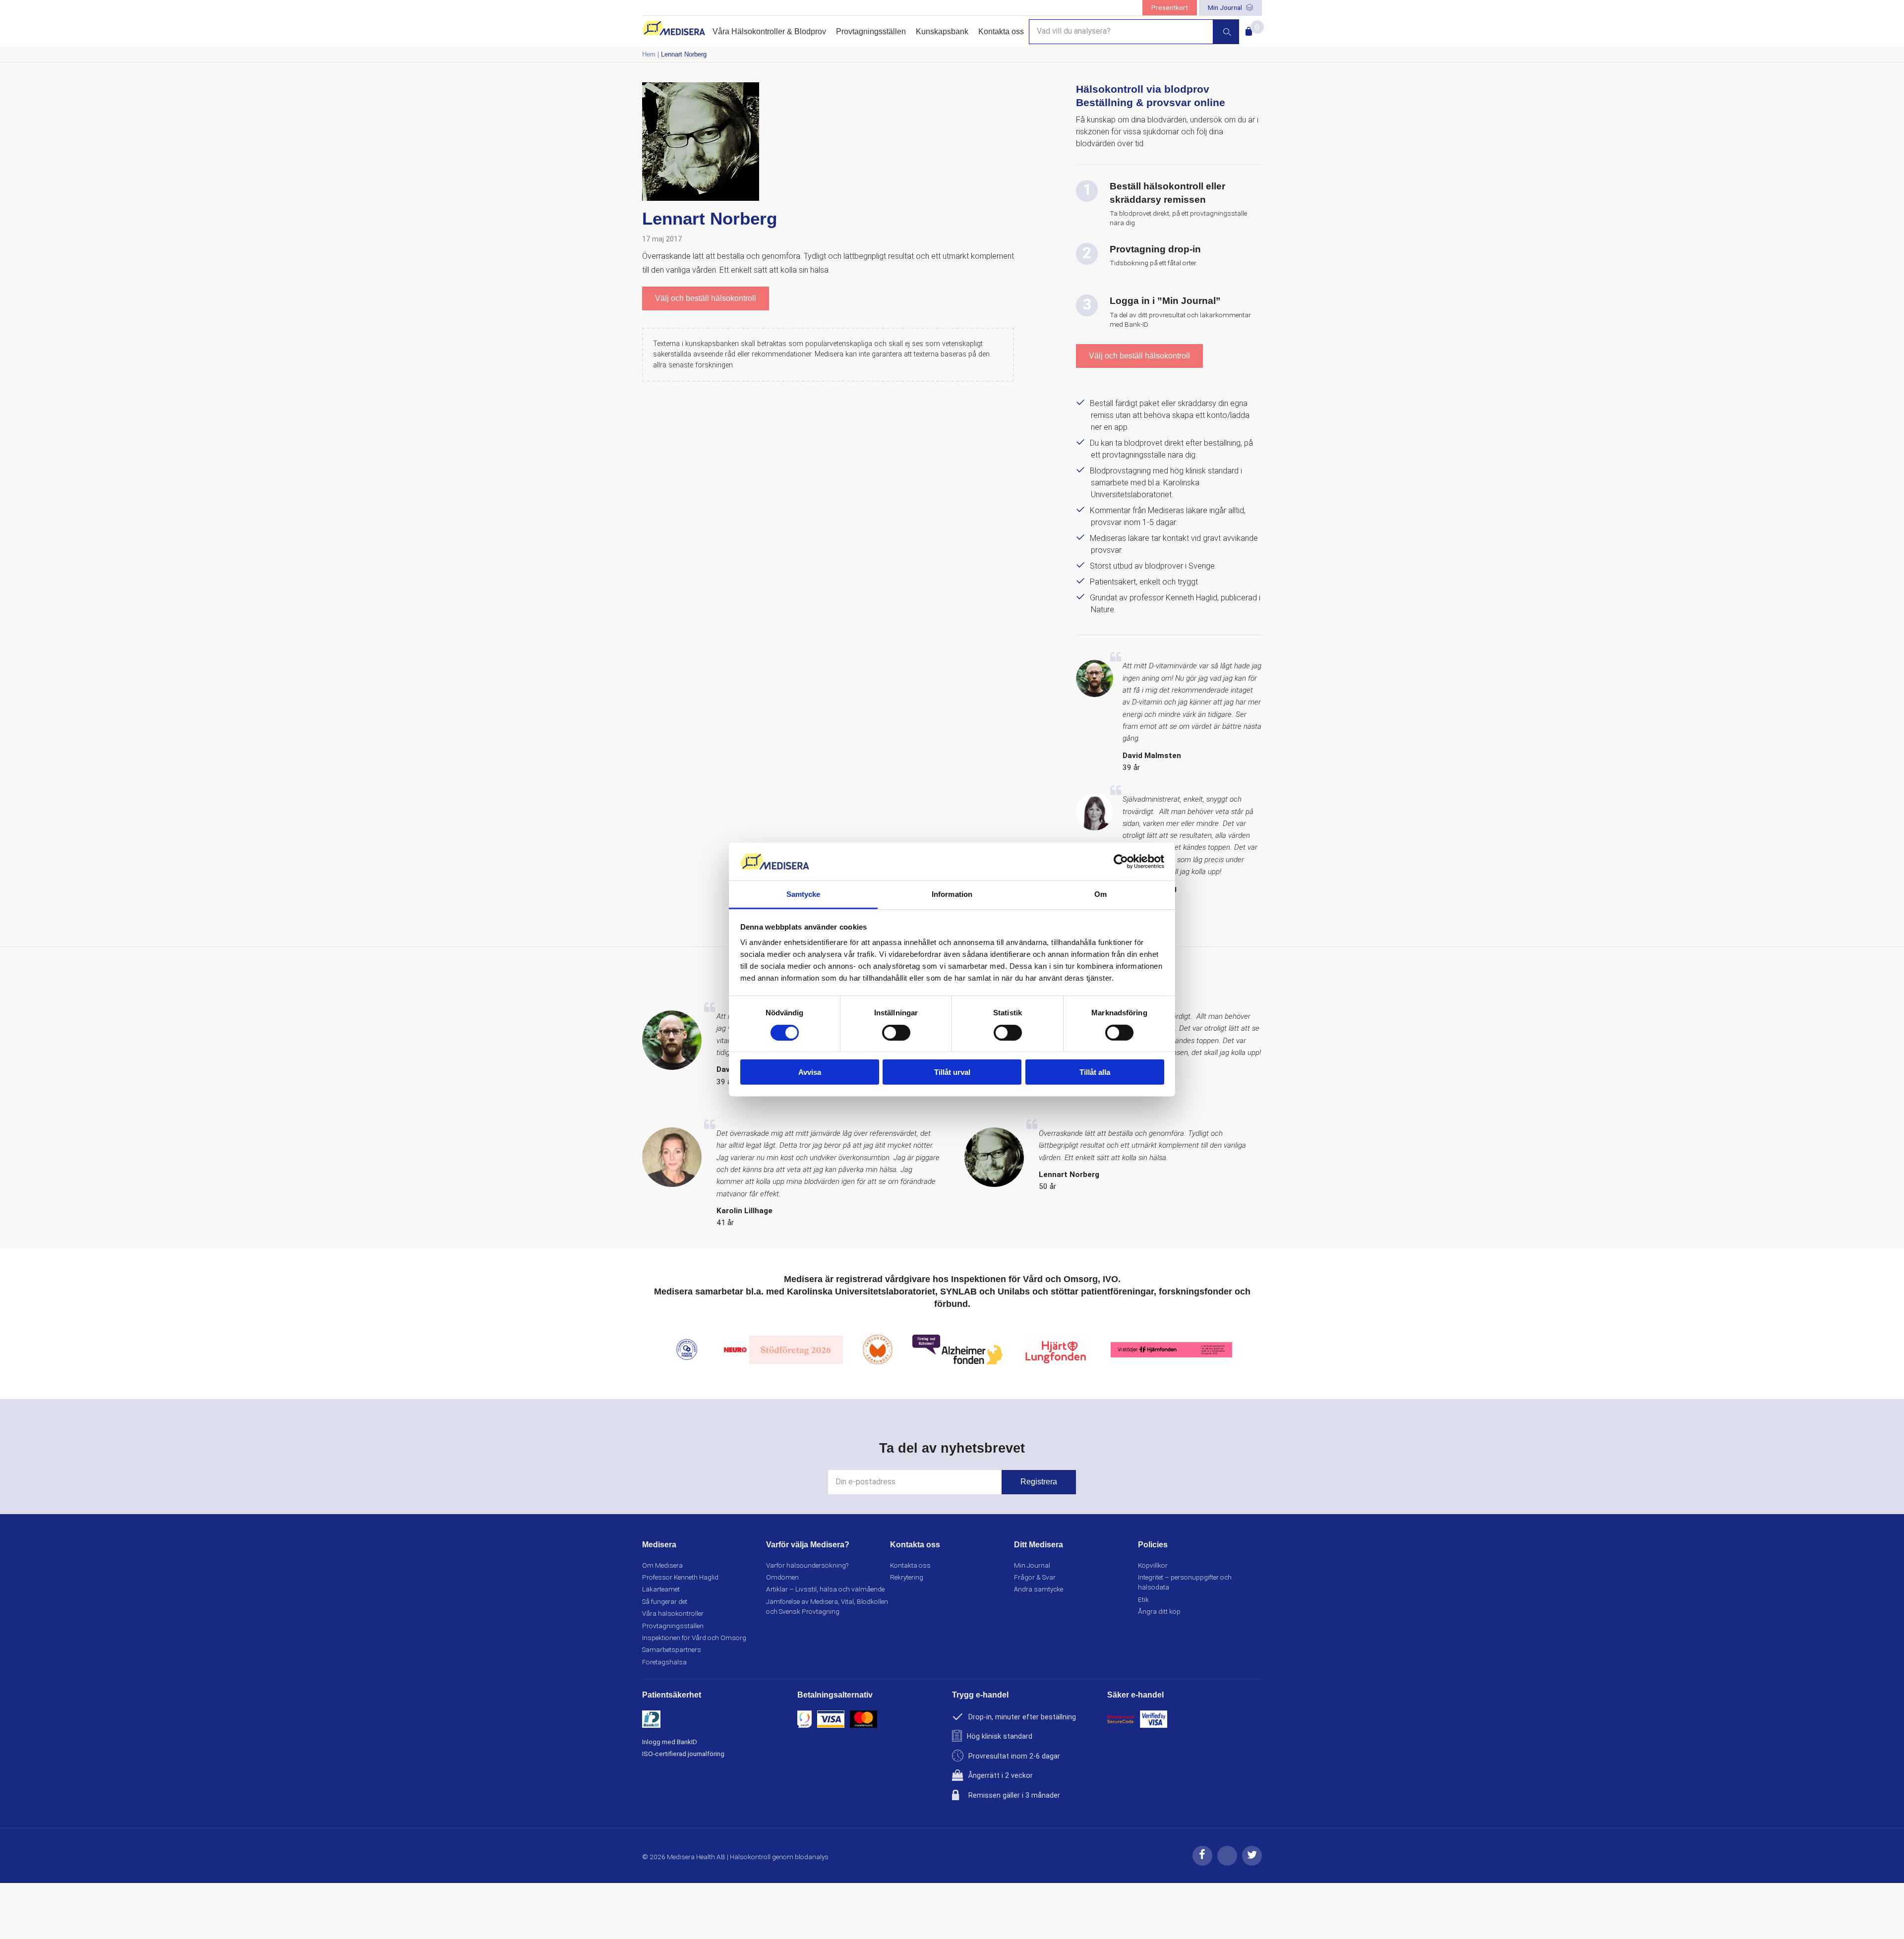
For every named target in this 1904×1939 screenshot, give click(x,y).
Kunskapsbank (942, 31)
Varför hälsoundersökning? (807, 1565)
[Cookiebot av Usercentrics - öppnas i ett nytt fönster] (1121, 862)
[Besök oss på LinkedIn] (1227, 1863)
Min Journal (1226, 7)
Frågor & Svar (1035, 1577)
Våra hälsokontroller (673, 1613)
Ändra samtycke (1039, 1589)
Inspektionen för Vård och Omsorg (694, 1638)
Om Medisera (662, 1565)
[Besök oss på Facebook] (1202, 1863)
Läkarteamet (661, 1589)
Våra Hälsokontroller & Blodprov (769, 31)
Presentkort (1170, 7)
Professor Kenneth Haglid (680, 1577)
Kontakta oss (1001, 31)
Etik (1143, 1599)
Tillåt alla (1095, 1072)
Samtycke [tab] (803, 894)
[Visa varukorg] (1247, 29)
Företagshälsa (664, 1662)
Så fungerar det (665, 1601)
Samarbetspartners (672, 1649)
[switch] (896, 1032)
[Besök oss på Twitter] (1252, 1863)
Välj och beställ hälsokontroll (706, 298)
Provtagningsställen (871, 31)
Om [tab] (1101, 894)
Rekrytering (907, 1577)
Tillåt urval (952, 1072)
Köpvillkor (1153, 1565)
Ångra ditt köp (1159, 1611)
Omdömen (782, 1577)
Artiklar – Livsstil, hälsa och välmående (825, 1589)
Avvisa (810, 1072)
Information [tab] (952, 894)
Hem (649, 54)
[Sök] (1226, 32)
